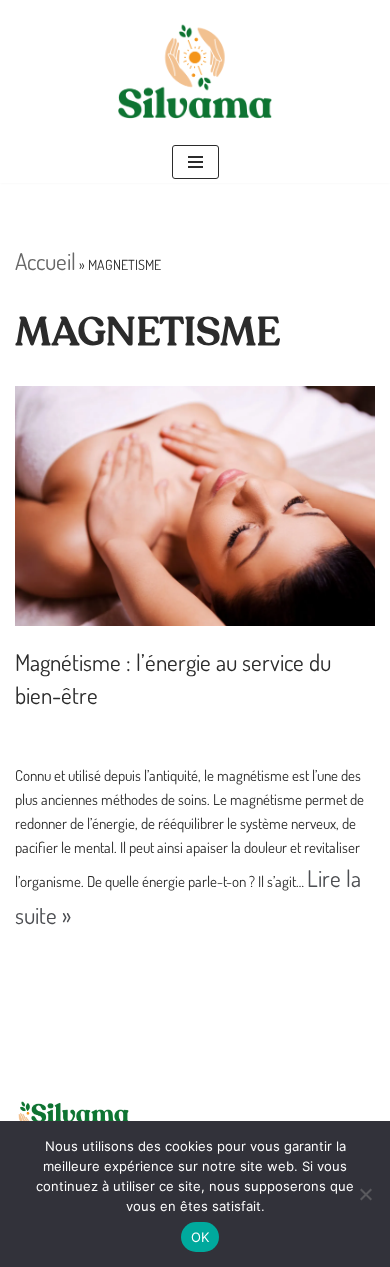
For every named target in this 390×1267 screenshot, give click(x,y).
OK (200, 1237)
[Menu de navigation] (195, 162)
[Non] (365, 1194)
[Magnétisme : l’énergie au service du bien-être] (195, 506)
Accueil (45, 260)
